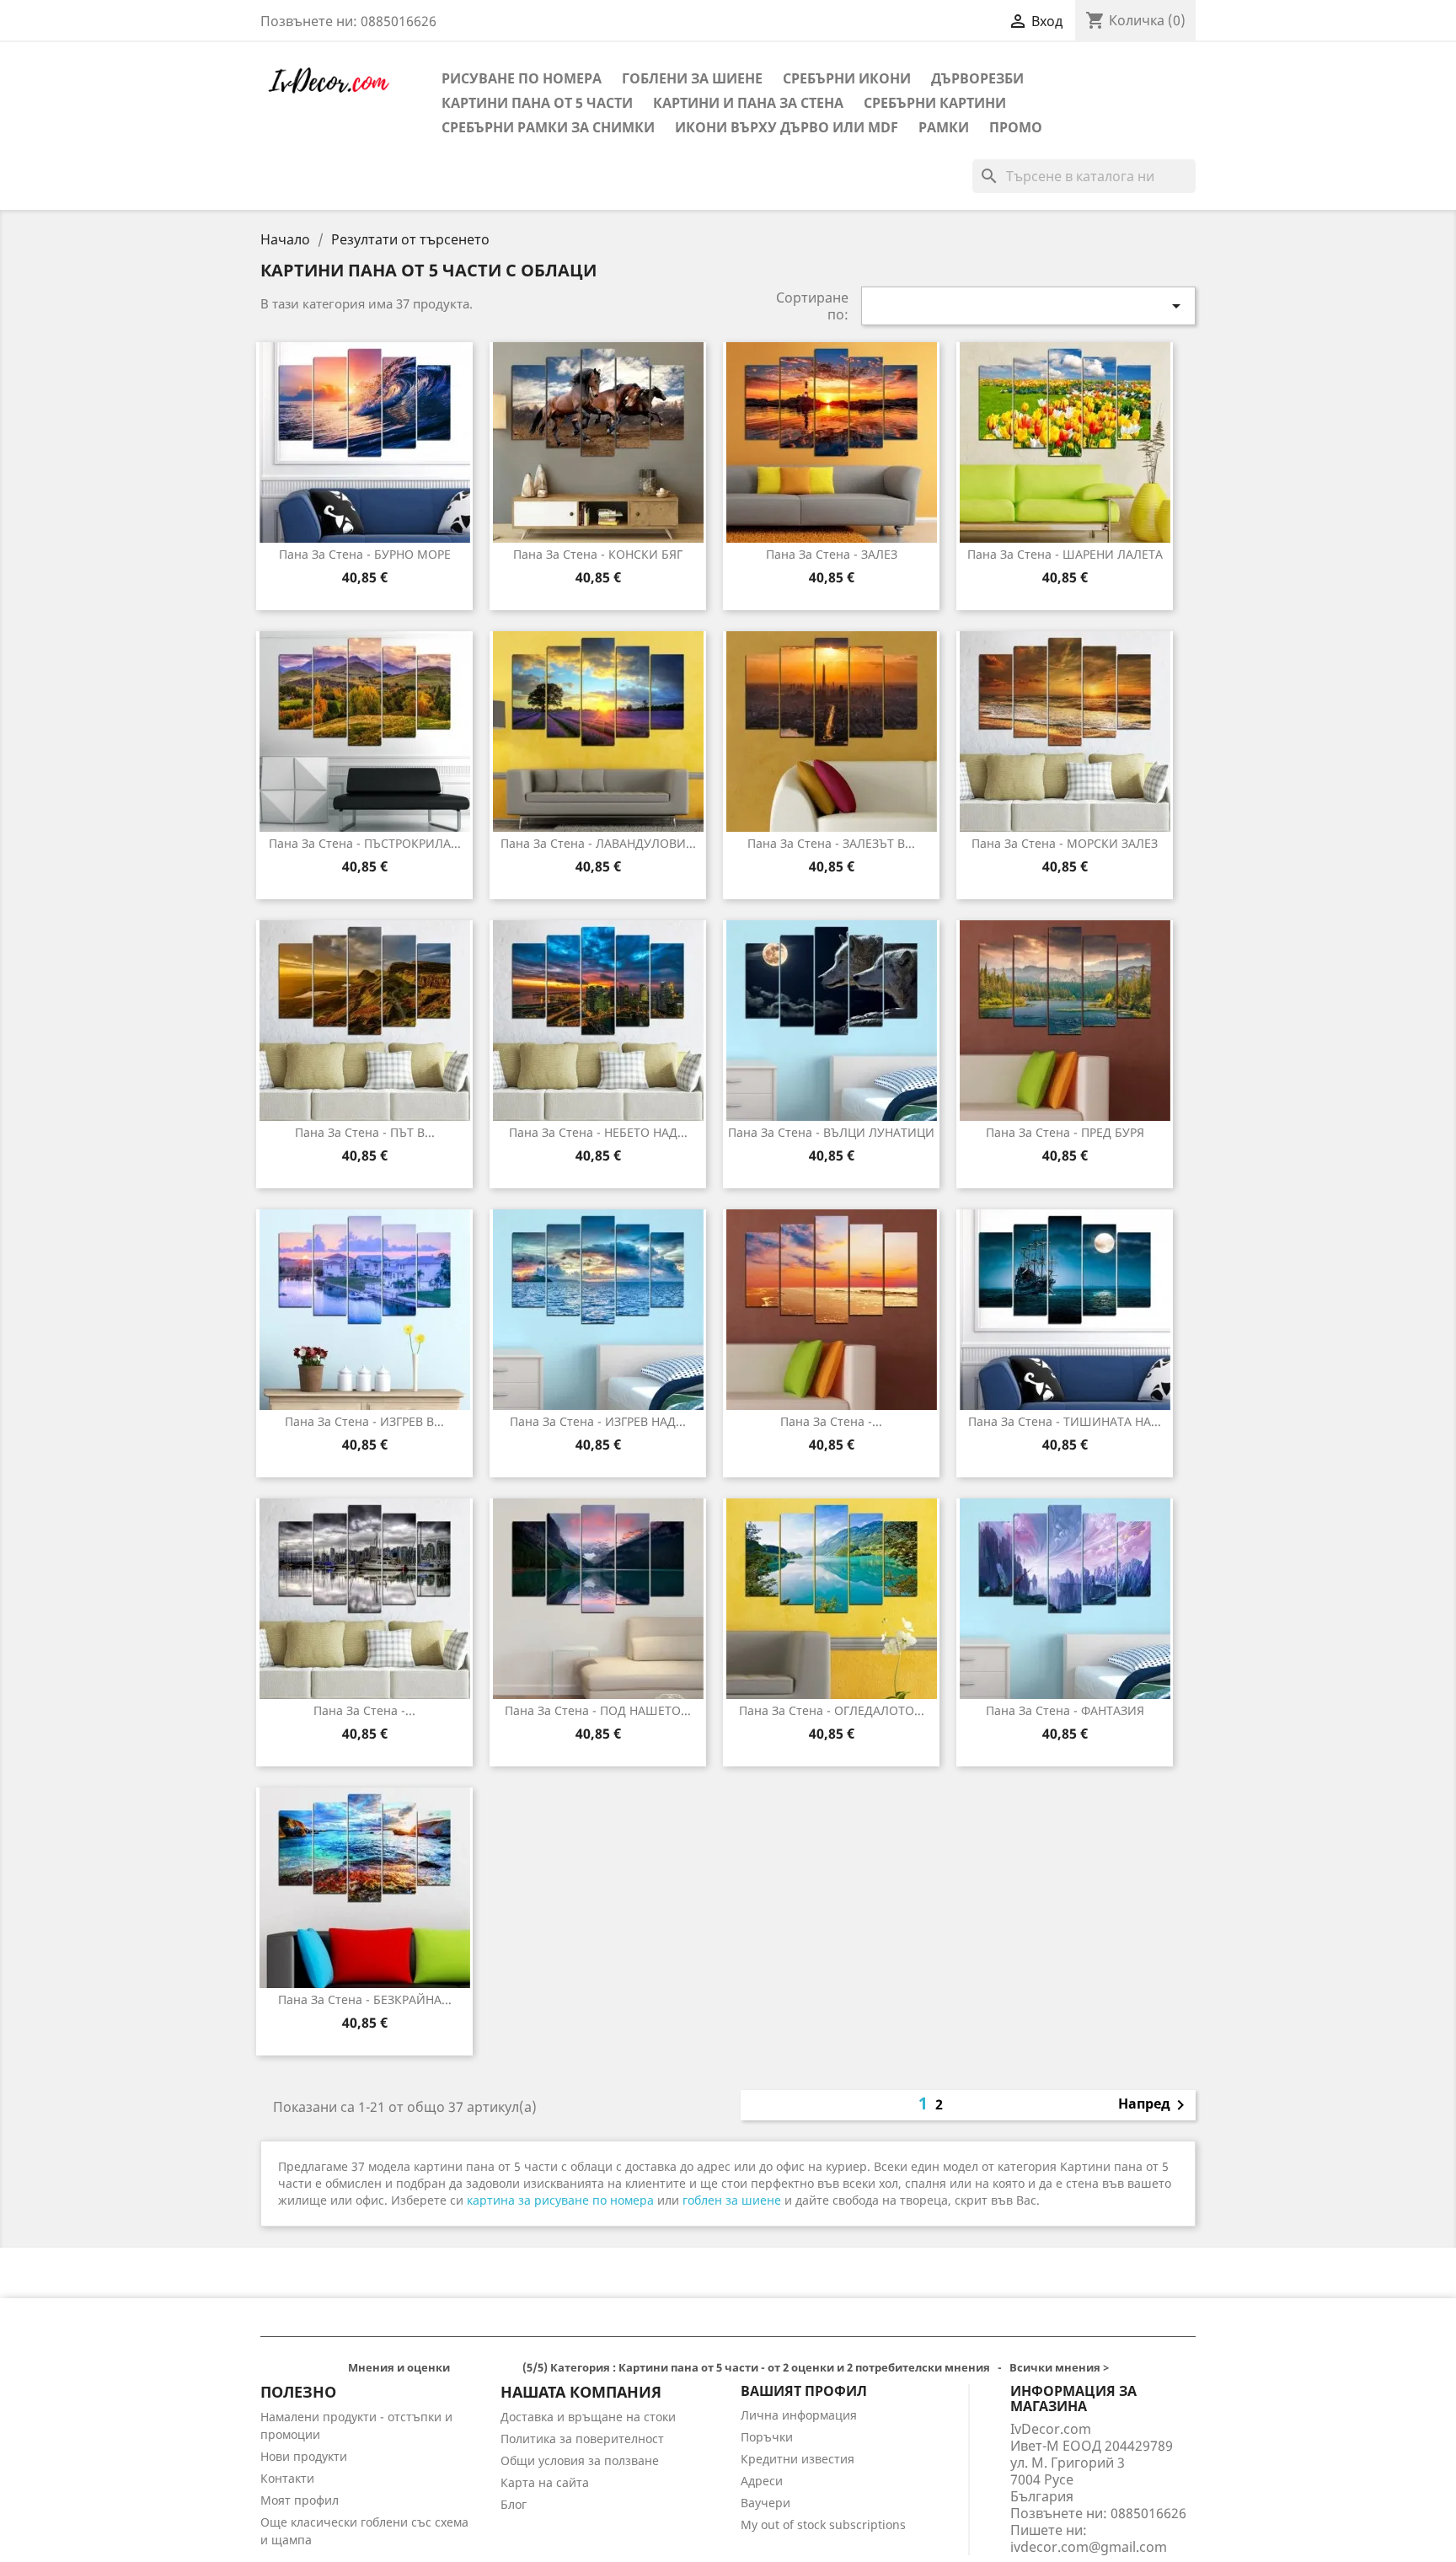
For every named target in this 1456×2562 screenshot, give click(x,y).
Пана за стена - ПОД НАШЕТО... (598, 1710)
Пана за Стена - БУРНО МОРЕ (365, 554)
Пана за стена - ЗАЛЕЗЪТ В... (831, 843)
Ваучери (765, 2503)
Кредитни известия (798, 2459)
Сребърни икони (847, 78)
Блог (514, 2504)
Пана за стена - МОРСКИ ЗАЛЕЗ (1065, 843)
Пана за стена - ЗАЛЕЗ (832, 554)
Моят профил (300, 2500)
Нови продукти (304, 2456)
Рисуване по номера (522, 78)
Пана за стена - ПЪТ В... (365, 1132)
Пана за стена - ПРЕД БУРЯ (1065, 1132)
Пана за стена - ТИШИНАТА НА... (1065, 1421)
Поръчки (767, 2437)
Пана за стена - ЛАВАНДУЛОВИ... (598, 843)
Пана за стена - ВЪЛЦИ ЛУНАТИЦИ (831, 1132)
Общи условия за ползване (580, 2460)
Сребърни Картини (935, 103)
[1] (460, 2369)
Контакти (287, 2478)
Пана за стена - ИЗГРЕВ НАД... (598, 1421)
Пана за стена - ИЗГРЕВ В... (364, 1421)
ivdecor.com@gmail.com (1089, 2547)
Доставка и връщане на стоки (588, 2417)
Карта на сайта (545, 2482)
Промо (1016, 127)
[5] (514, 2369)
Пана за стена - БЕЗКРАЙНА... (365, 1999)
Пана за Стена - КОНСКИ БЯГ (598, 554)
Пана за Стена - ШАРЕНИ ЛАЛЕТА (1065, 554)
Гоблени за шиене (692, 78)
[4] (500, 2369)
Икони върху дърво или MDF (787, 127)
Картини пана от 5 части (537, 103)
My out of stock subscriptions (823, 2524)
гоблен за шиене (732, 2200)
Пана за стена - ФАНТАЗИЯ (1065, 1710)
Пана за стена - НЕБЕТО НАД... (598, 1132)
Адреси (762, 2481)
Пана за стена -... (831, 1421)
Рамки (944, 127)
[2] (473, 2369)
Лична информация (799, 2415)
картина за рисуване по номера (560, 2200)
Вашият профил (804, 2391)
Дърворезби (977, 78)
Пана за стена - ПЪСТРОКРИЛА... (365, 843)
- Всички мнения (728, 2367)
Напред (1154, 2105)
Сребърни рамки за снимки (548, 127)
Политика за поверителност (582, 2439)
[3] (487, 2369)
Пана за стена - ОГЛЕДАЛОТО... (832, 1710)
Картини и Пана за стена (748, 103)
